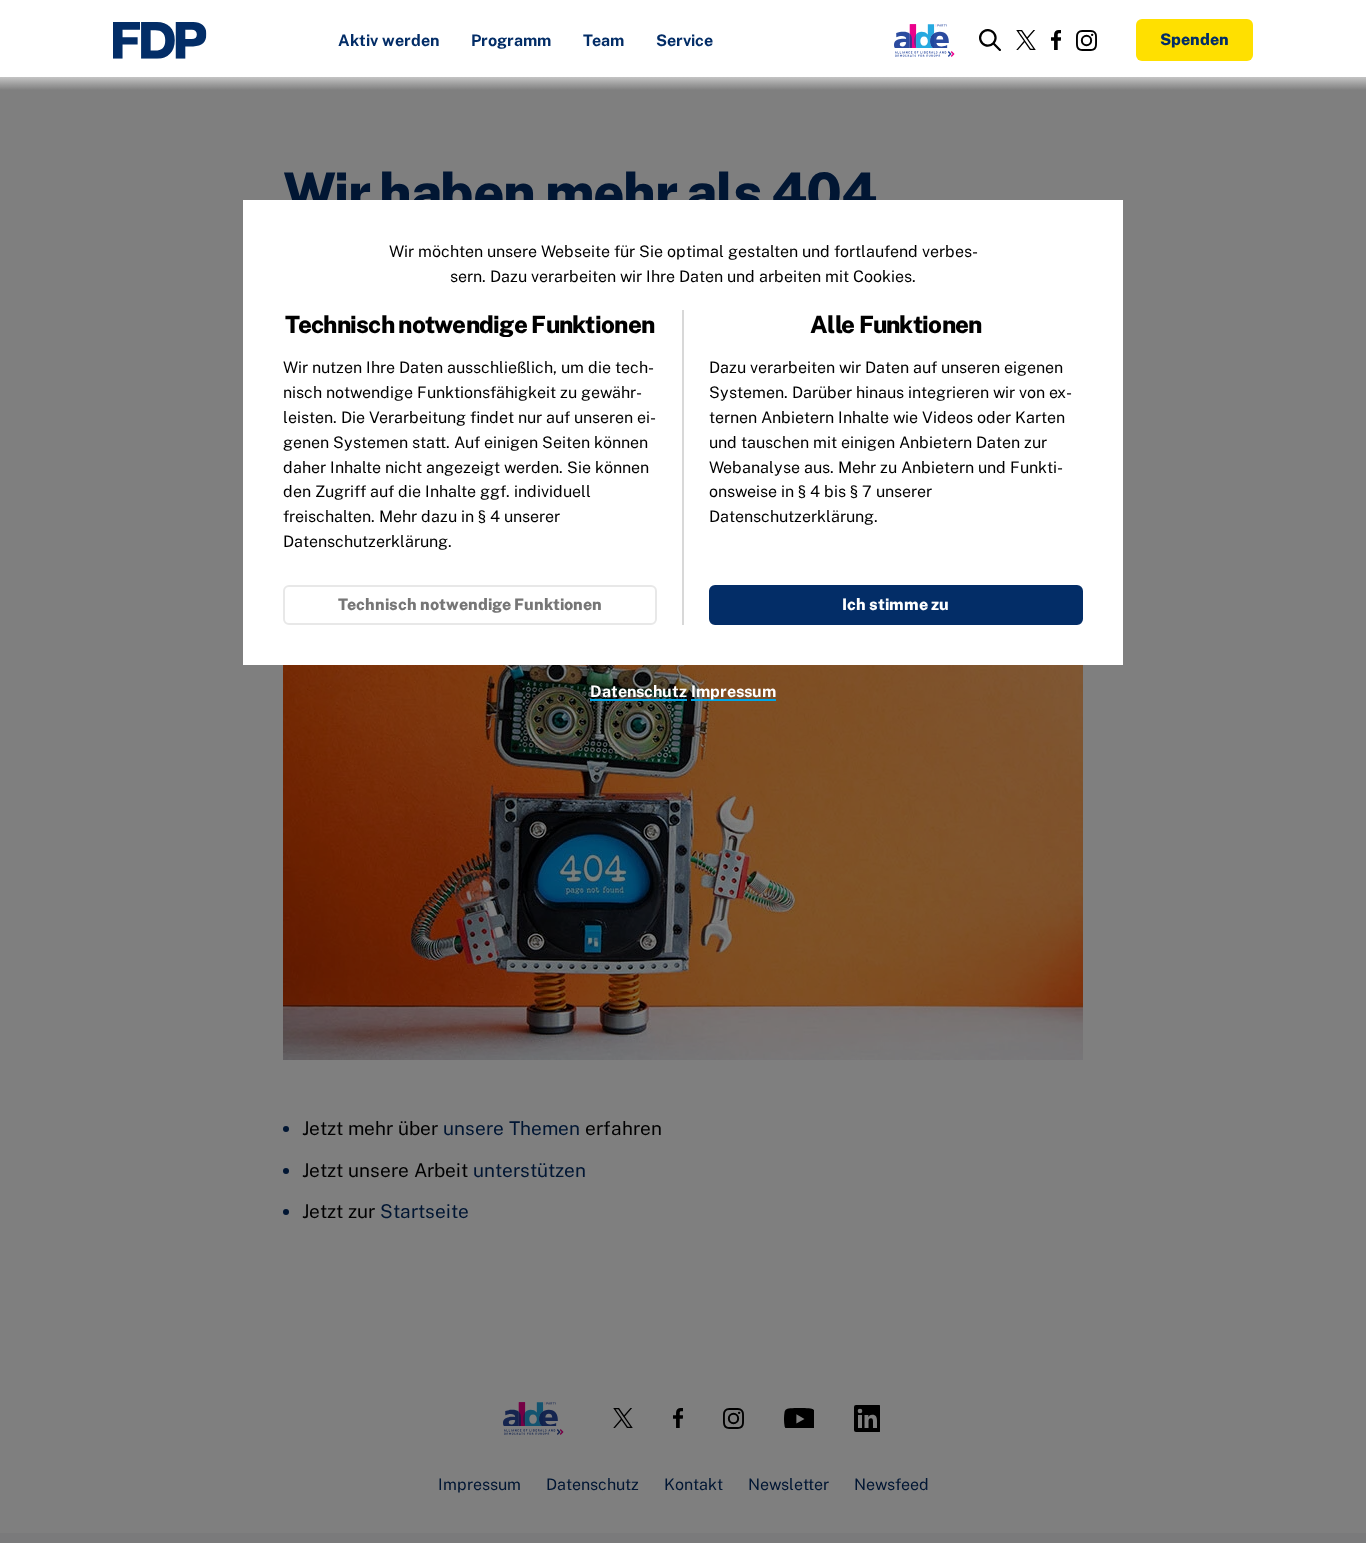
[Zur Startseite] (160, 40)
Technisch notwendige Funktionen (470, 604)
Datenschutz (638, 691)
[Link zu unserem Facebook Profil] (1056, 40)
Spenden (1194, 39)
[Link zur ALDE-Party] (920, 40)
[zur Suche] (990, 40)
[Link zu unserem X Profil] (1026, 40)
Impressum (733, 691)
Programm (511, 41)
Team (603, 41)
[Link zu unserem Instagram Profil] (1086, 40)
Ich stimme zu (895, 604)
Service (684, 41)
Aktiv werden (388, 41)
